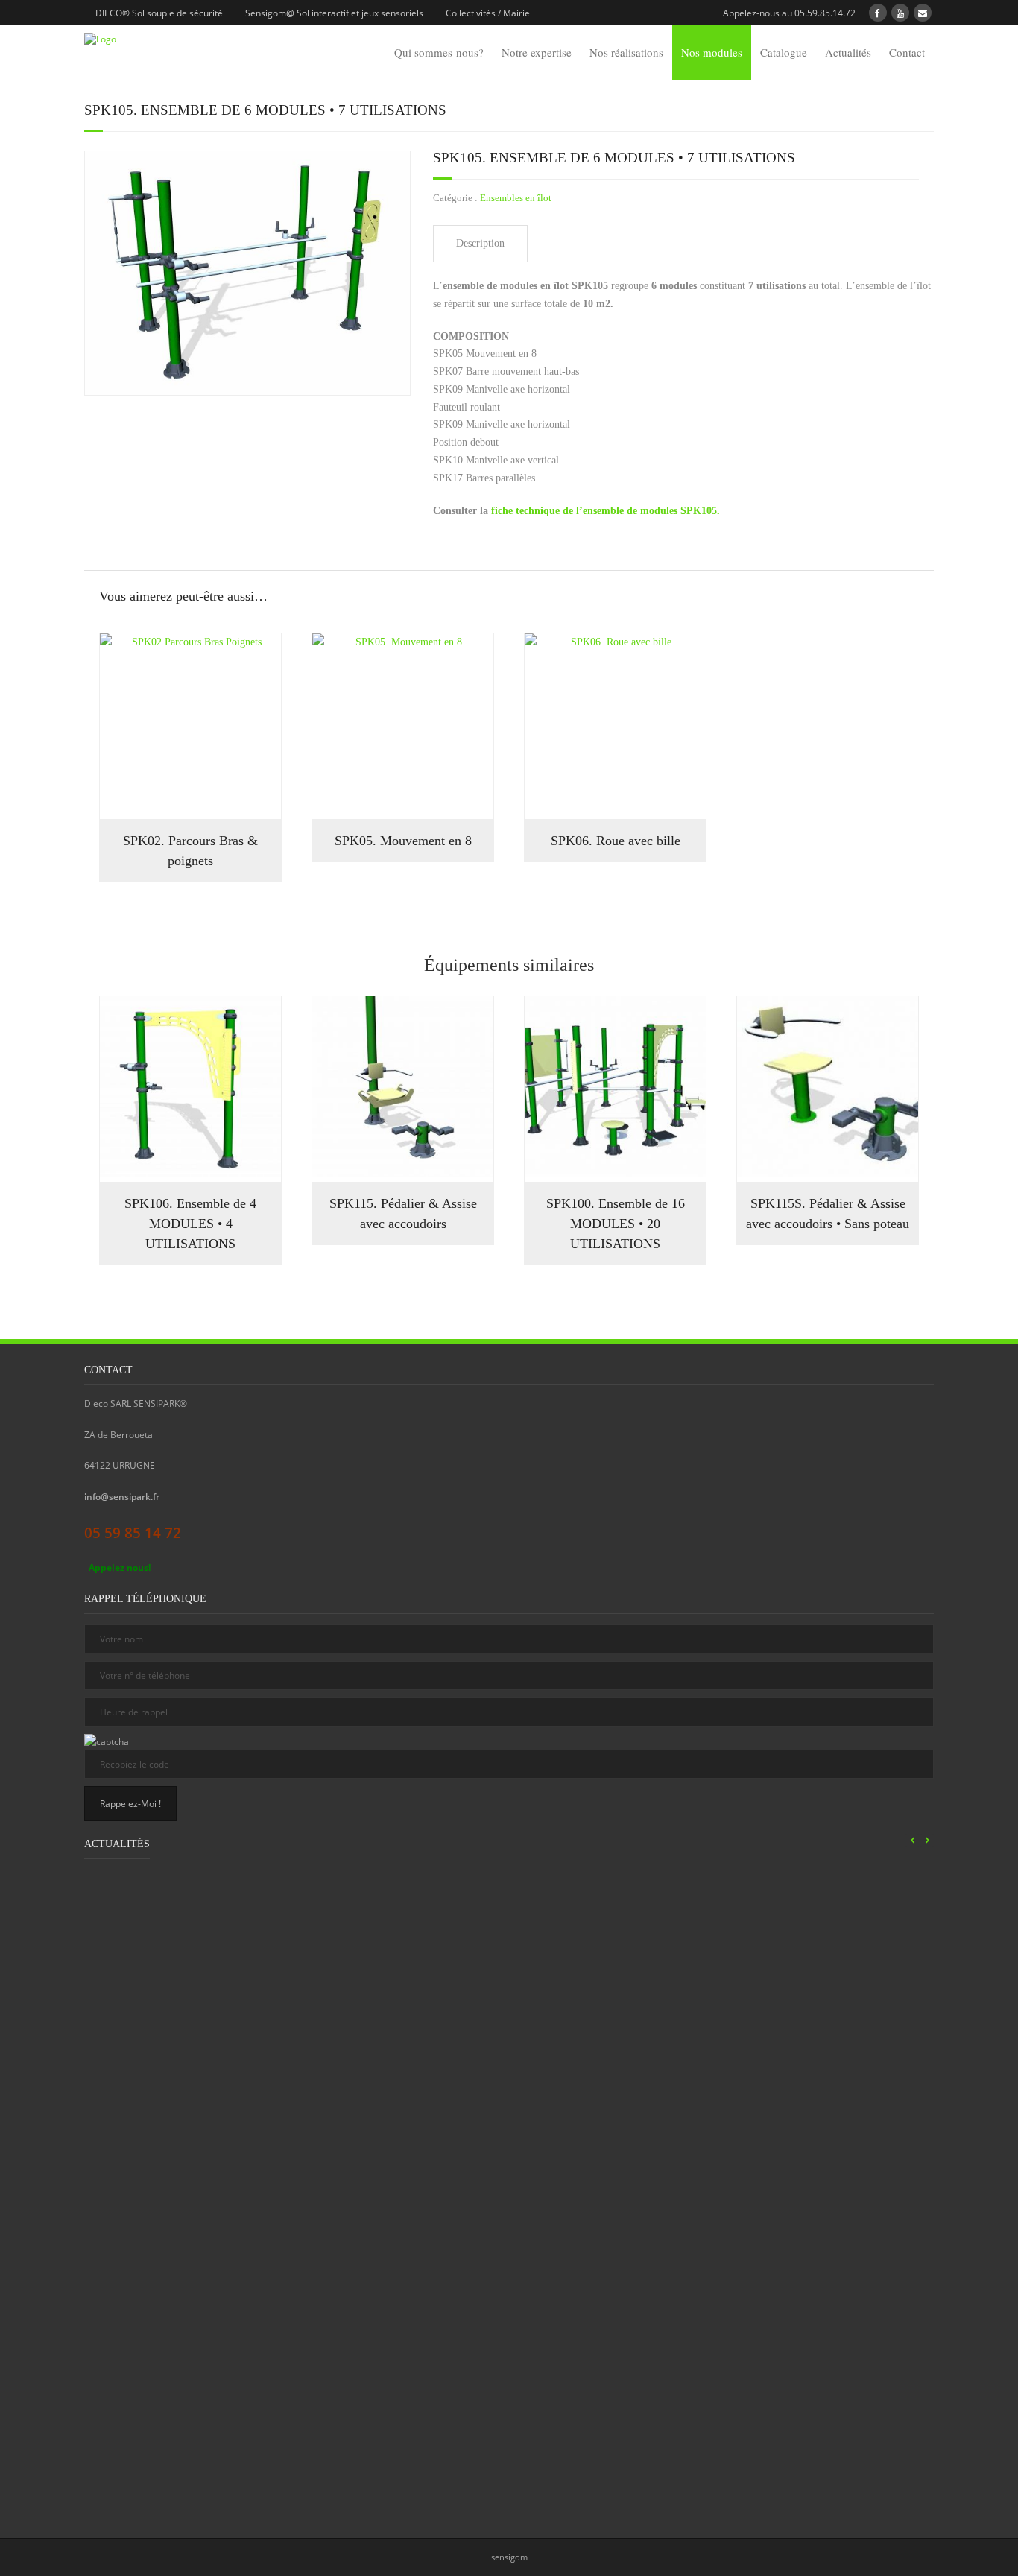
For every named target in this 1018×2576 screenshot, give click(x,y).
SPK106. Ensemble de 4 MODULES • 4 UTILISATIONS (190, 1224)
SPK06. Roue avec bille (616, 841)
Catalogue (784, 52)
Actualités (848, 52)
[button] (927, 1841)
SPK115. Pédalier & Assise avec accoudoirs (403, 1213)
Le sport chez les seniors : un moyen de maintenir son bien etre (585, 1997)
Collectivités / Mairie (488, 13)
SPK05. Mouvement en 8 (403, 841)
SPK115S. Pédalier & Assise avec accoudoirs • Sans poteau (828, 1213)
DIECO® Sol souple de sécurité (159, 13)
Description (480, 243)
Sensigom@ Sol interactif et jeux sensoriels (334, 13)
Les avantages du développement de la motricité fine (584, 2318)
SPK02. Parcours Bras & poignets (190, 851)
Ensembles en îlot (516, 198)
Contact (907, 52)
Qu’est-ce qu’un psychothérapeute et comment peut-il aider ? (180, 2318)
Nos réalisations (626, 52)
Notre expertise (537, 52)
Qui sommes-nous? (439, 52)
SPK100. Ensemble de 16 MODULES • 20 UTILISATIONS (616, 1224)
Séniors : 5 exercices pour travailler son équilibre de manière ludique (787, 2149)
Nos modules (712, 52)
